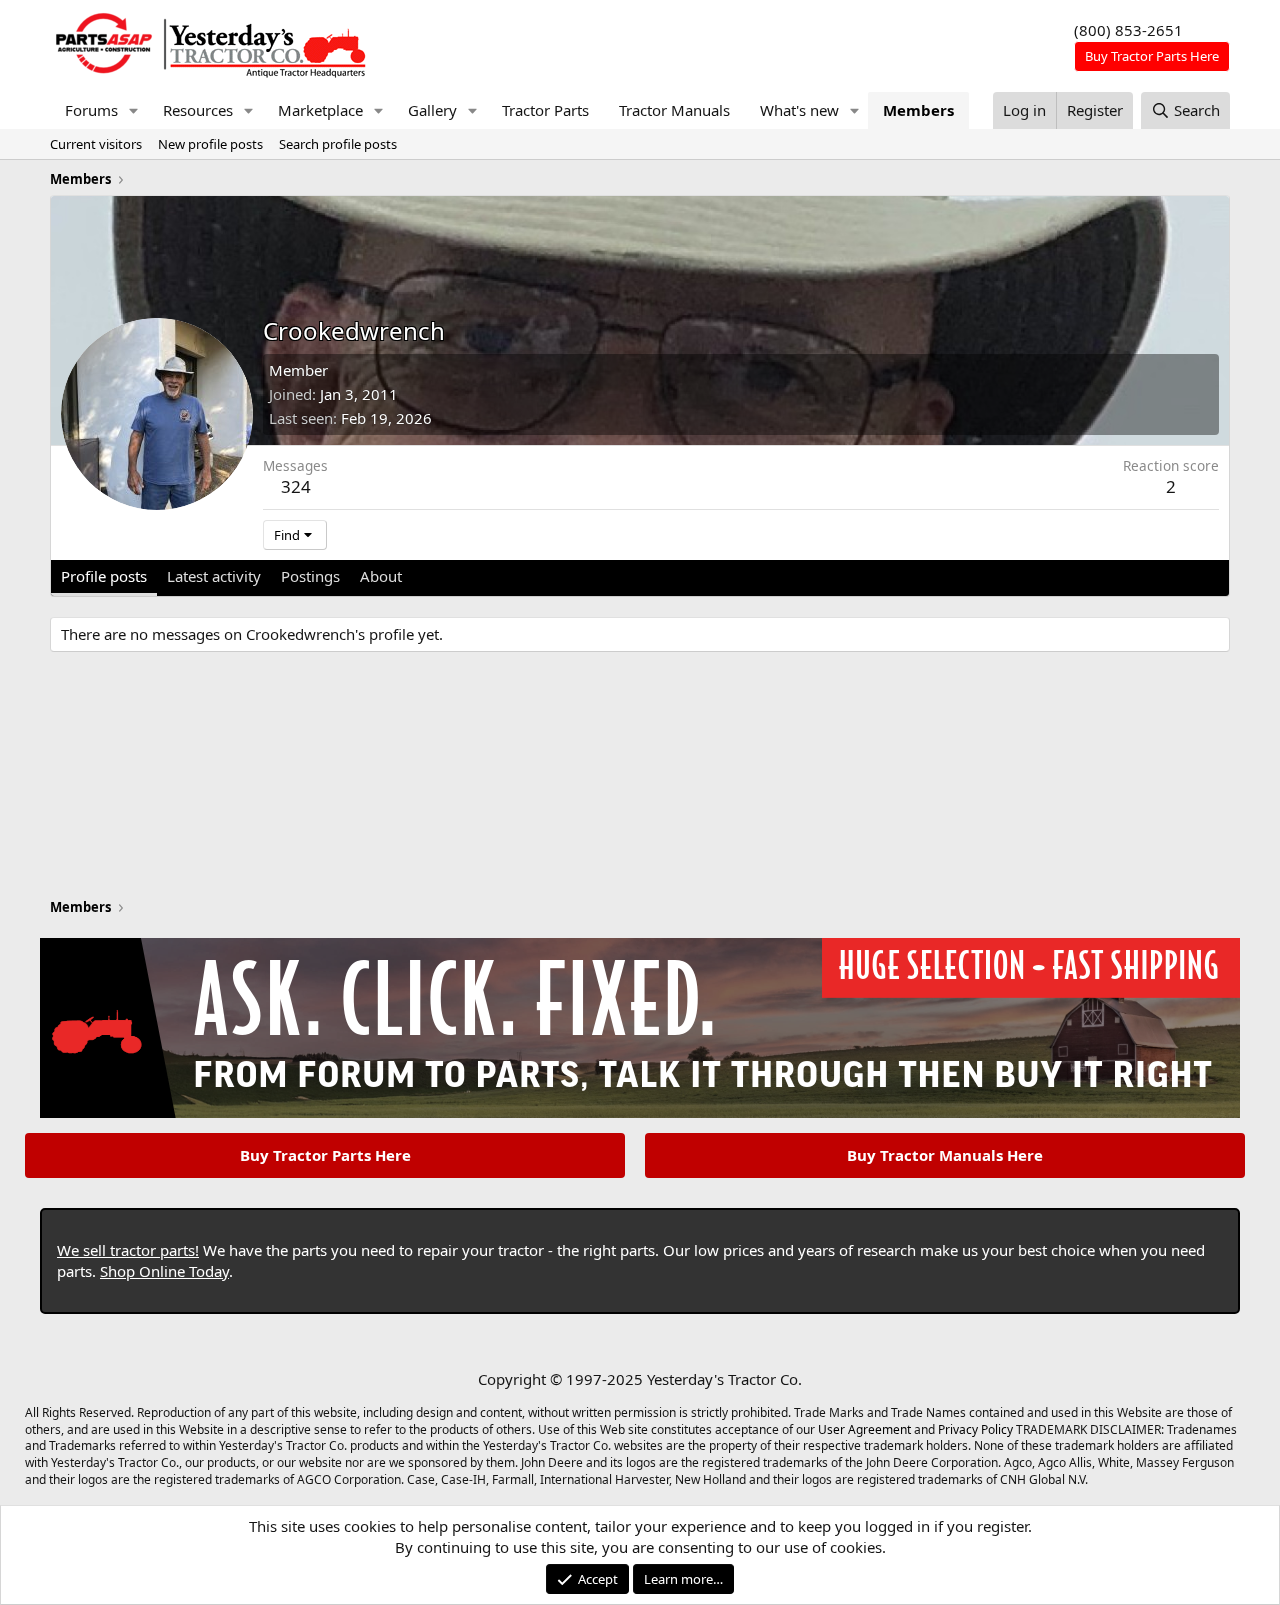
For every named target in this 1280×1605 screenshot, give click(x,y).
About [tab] (381, 576)
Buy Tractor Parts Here (325, 1155)
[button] (134, 110)
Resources (198, 110)
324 (296, 486)
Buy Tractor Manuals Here (945, 1155)
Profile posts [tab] (104, 576)
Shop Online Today (164, 1271)
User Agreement (864, 1429)
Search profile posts (338, 144)
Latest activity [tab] (214, 576)
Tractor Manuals (674, 110)
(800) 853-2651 (1128, 30)
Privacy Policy (975, 1429)
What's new (799, 110)
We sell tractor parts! (128, 1250)
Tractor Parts (545, 110)
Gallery (432, 110)
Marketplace (320, 110)
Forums (91, 110)
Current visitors (96, 144)
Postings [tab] (310, 576)
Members (918, 110)
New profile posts (210, 144)
